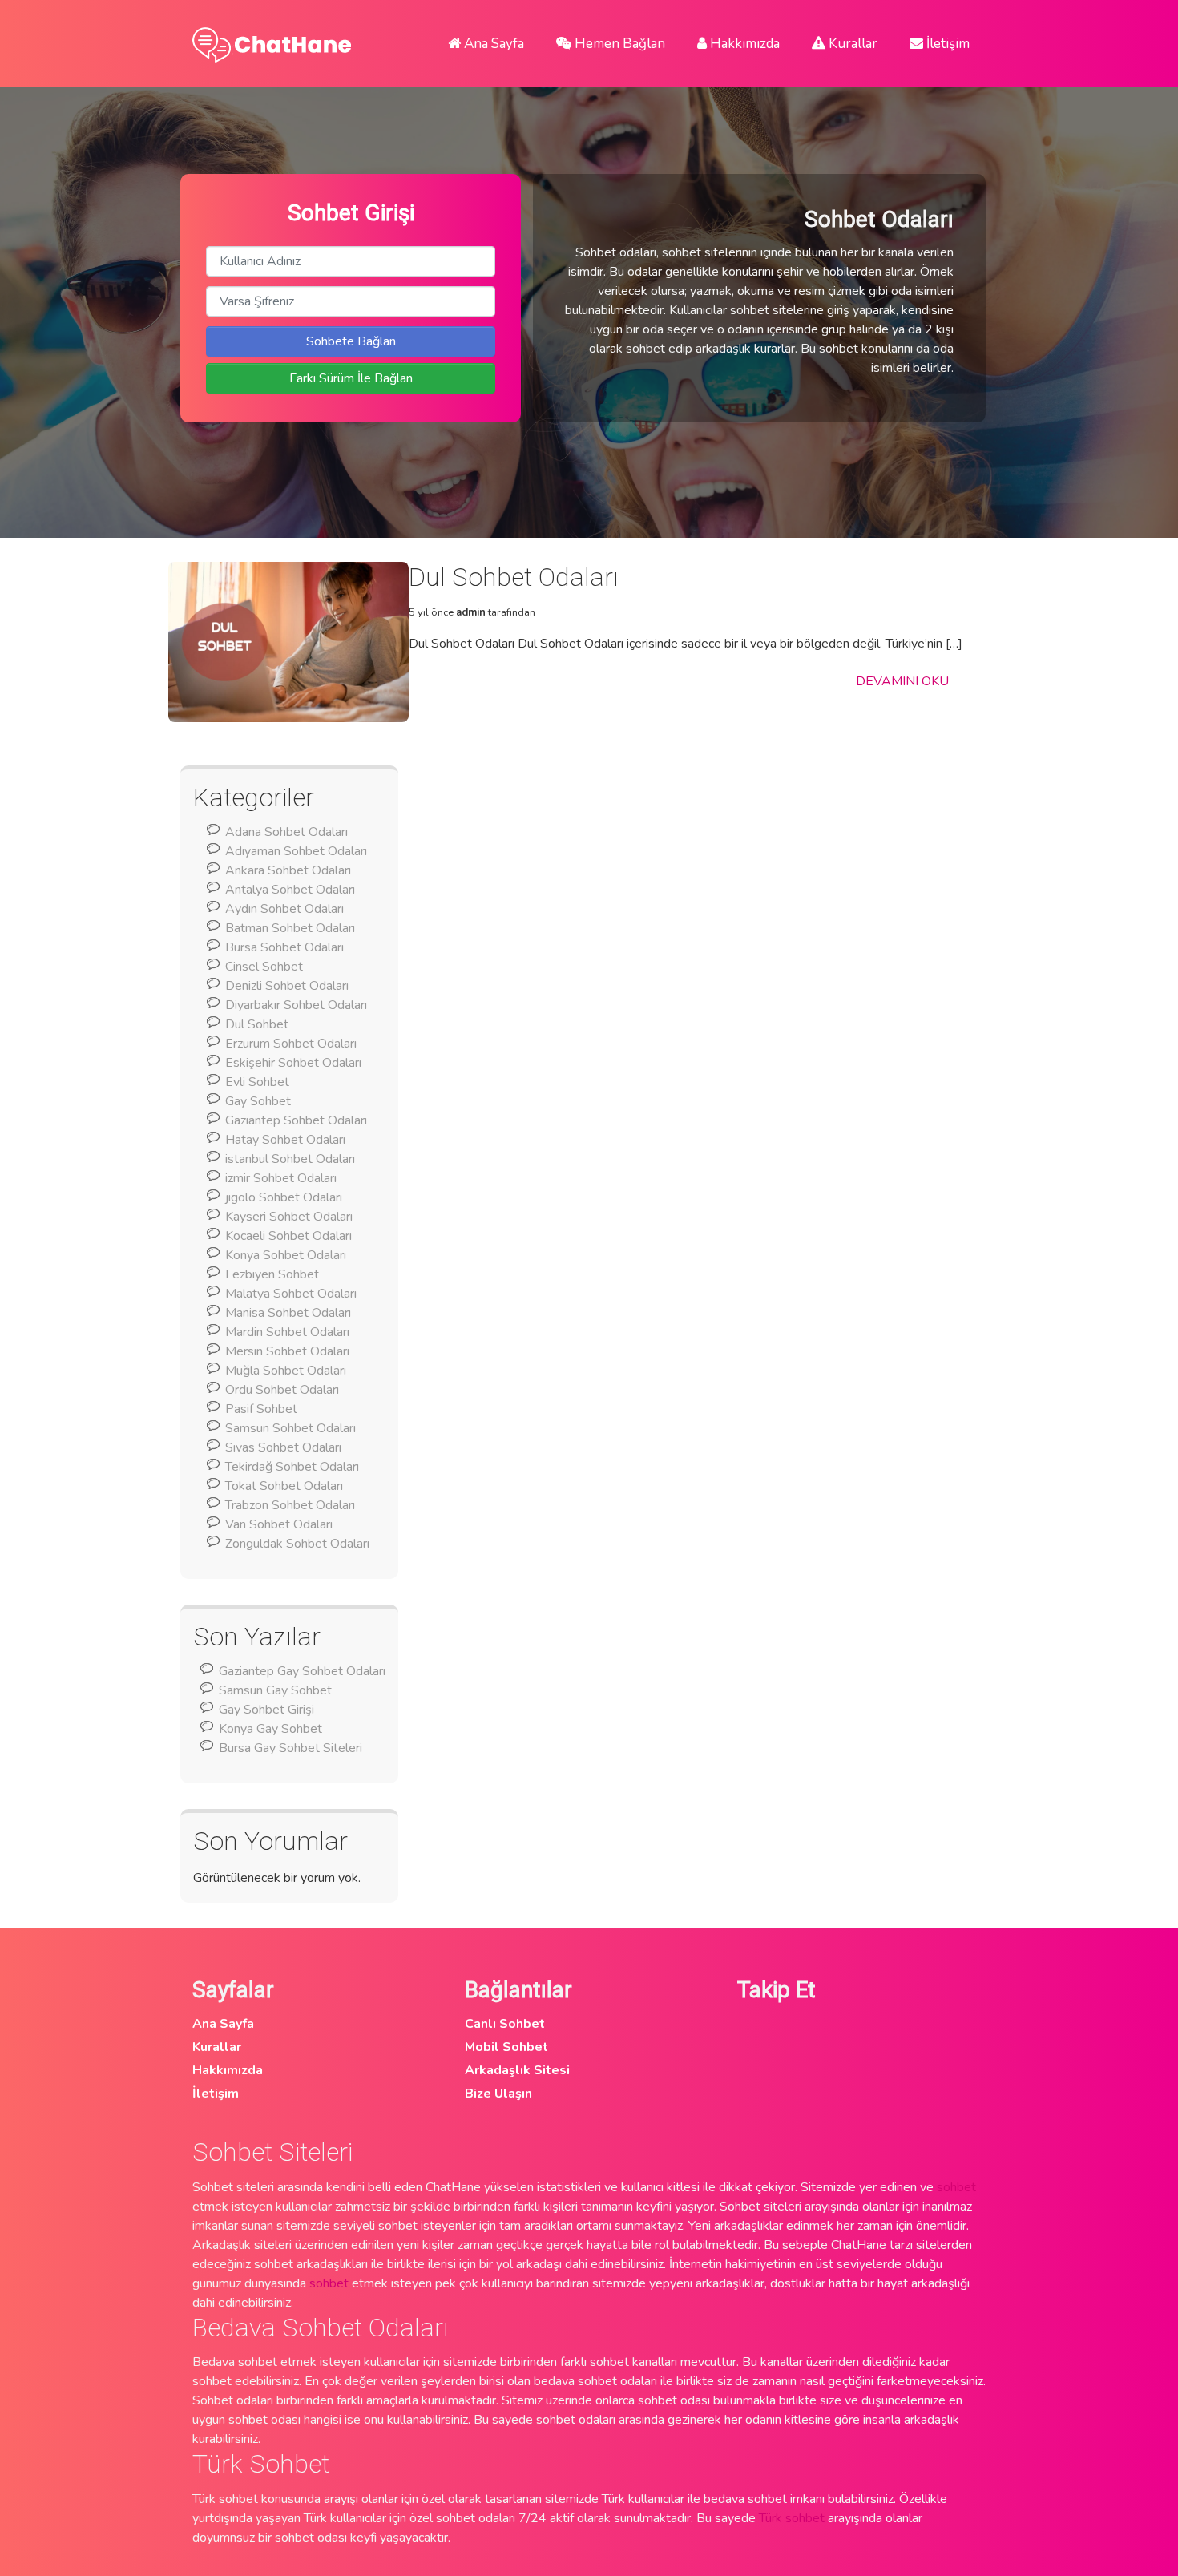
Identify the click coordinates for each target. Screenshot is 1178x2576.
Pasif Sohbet (261, 1409)
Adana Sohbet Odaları (286, 832)
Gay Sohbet (258, 1101)
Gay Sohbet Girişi (266, 1710)
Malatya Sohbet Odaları (291, 1294)
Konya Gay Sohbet (270, 1729)
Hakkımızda (743, 44)
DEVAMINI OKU (902, 681)
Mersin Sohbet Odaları (287, 1351)
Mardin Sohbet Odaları (287, 1332)
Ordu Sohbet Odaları (282, 1390)
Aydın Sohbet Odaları (284, 909)
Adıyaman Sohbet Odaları (296, 851)
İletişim (946, 44)
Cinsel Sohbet (264, 967)
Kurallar (851, 44)
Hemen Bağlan (618, 44)
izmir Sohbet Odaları (281, 1178)
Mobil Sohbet (506, 2047)
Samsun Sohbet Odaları (290, 1428)
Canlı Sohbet (505, 2024)
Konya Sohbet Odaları (286, 1255)
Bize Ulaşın (498, 2094)
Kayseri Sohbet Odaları (289, 1217)
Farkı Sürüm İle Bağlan (351, 378)
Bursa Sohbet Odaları (284, 947)
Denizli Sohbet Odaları (287, 986)
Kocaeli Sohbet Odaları (288, 1236)
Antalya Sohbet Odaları (290, 890)
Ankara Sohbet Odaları (288, 870)
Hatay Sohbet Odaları (285, 1140)
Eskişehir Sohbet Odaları (293, 1063)
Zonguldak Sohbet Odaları (297, 1544)
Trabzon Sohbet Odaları (290, 1505)
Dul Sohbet (257, 1024)
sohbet (956, 2187)
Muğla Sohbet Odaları (286, 1371)
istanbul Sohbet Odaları (290, 1159)
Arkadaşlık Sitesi (517, 2070)
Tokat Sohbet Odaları (284, 1486)
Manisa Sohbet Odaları (288, 1313)
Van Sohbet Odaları (279, 1524)
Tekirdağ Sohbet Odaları (292, 1467)
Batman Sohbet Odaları (290, 928)
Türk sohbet (792, 2518)
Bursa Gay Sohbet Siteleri (290, 1748)
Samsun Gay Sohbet (275, 1690)
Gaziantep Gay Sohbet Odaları (302, 1671)
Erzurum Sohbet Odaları (291, 1044)
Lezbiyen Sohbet (272, 1274)
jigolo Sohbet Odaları (284, 1197)
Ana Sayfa (492, 44)
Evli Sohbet (257, 1082)
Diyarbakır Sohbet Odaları (296, 1005)
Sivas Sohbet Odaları (283, 1447)
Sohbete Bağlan (351, 341)
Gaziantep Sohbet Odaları (296, 1120)
